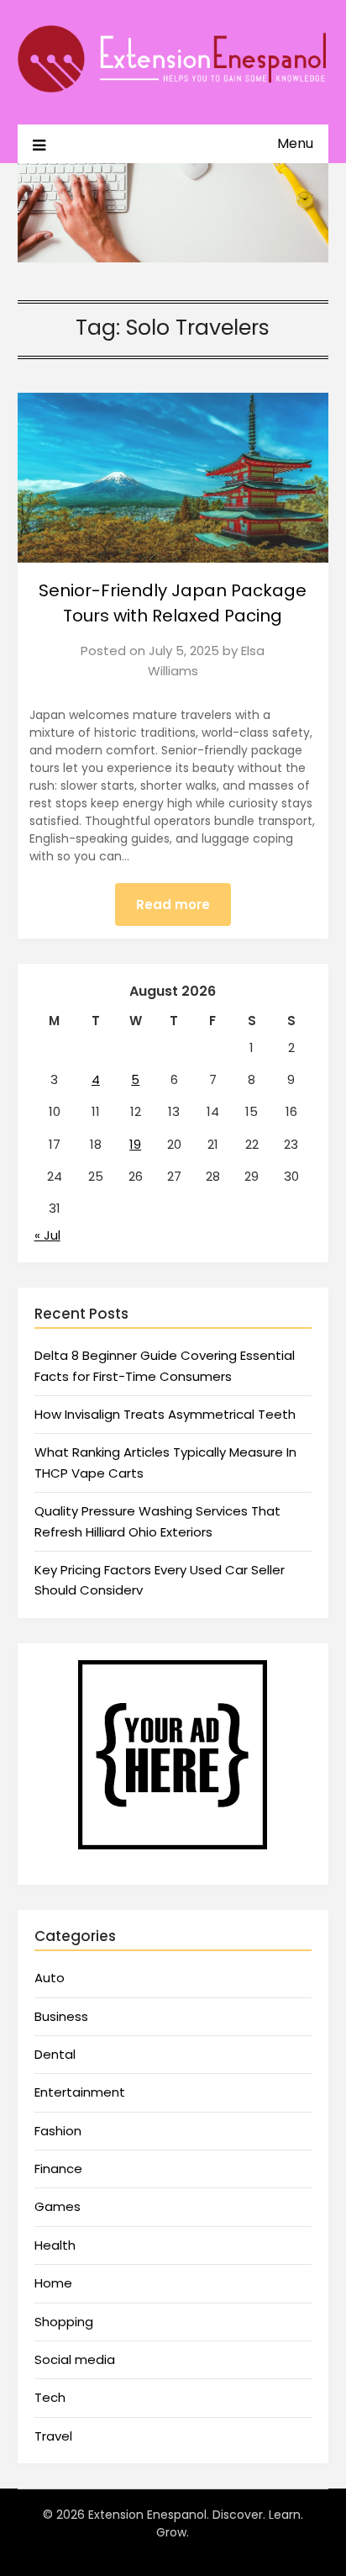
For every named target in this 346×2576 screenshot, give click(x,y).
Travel (53, 2436)
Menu (295, 143)
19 (135, 1144)
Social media (75, 2359)
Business (61, 2016)
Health (55, 2245)
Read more (173, 905)
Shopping (64, 2322)
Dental (55, 2054)
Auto (50, 1978)
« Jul (47, 1235)
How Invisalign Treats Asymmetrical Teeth (165, 1414)
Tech (50, 2397)
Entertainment (80, 2092)
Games (58, 2206)
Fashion (58, 2131)
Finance (58, 2169)
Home (53, 2283)
